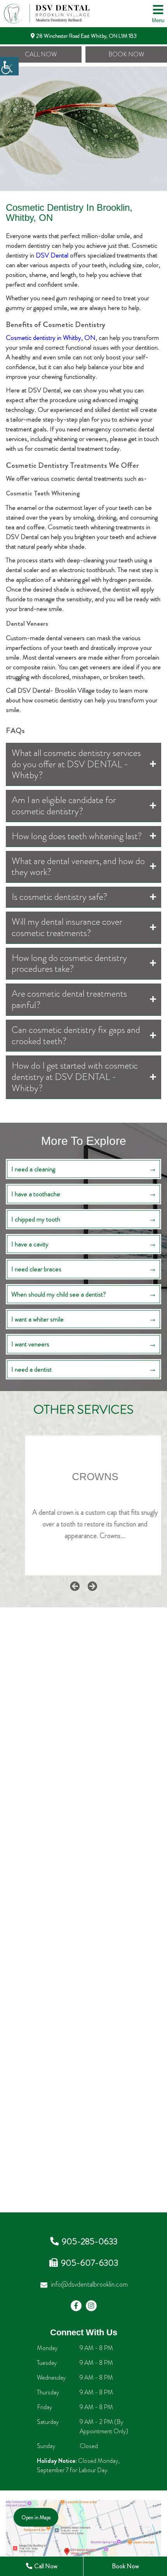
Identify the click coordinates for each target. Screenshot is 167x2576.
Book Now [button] (126, 54)
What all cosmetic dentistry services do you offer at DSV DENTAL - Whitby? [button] (76, 764)
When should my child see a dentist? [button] (59, 1294)
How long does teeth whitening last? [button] (77, 836)
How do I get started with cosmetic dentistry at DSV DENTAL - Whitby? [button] (75, 1077)
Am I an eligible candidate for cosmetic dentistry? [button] (64, 806)
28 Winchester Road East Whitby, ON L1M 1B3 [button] (86, 36)
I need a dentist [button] (31, 1369)
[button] (9, 66)
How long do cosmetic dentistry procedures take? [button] (69, 963)
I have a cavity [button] (30, 1244)
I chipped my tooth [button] (36, 1219)
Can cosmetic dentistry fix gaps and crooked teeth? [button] (76, 1035)
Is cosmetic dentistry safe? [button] (60, 897)
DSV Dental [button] (52, 255)
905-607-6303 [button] (90, 2263)
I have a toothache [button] (36, 1194)
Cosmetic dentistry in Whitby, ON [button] (51, 338)
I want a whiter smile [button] (37, 1319)
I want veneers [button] (30, 1344)
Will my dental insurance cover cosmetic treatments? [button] (67, 927)
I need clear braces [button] (36, 1269)
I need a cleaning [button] (33, 1169)
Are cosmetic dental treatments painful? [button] (69, 999)
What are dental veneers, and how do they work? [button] (78, 867)
